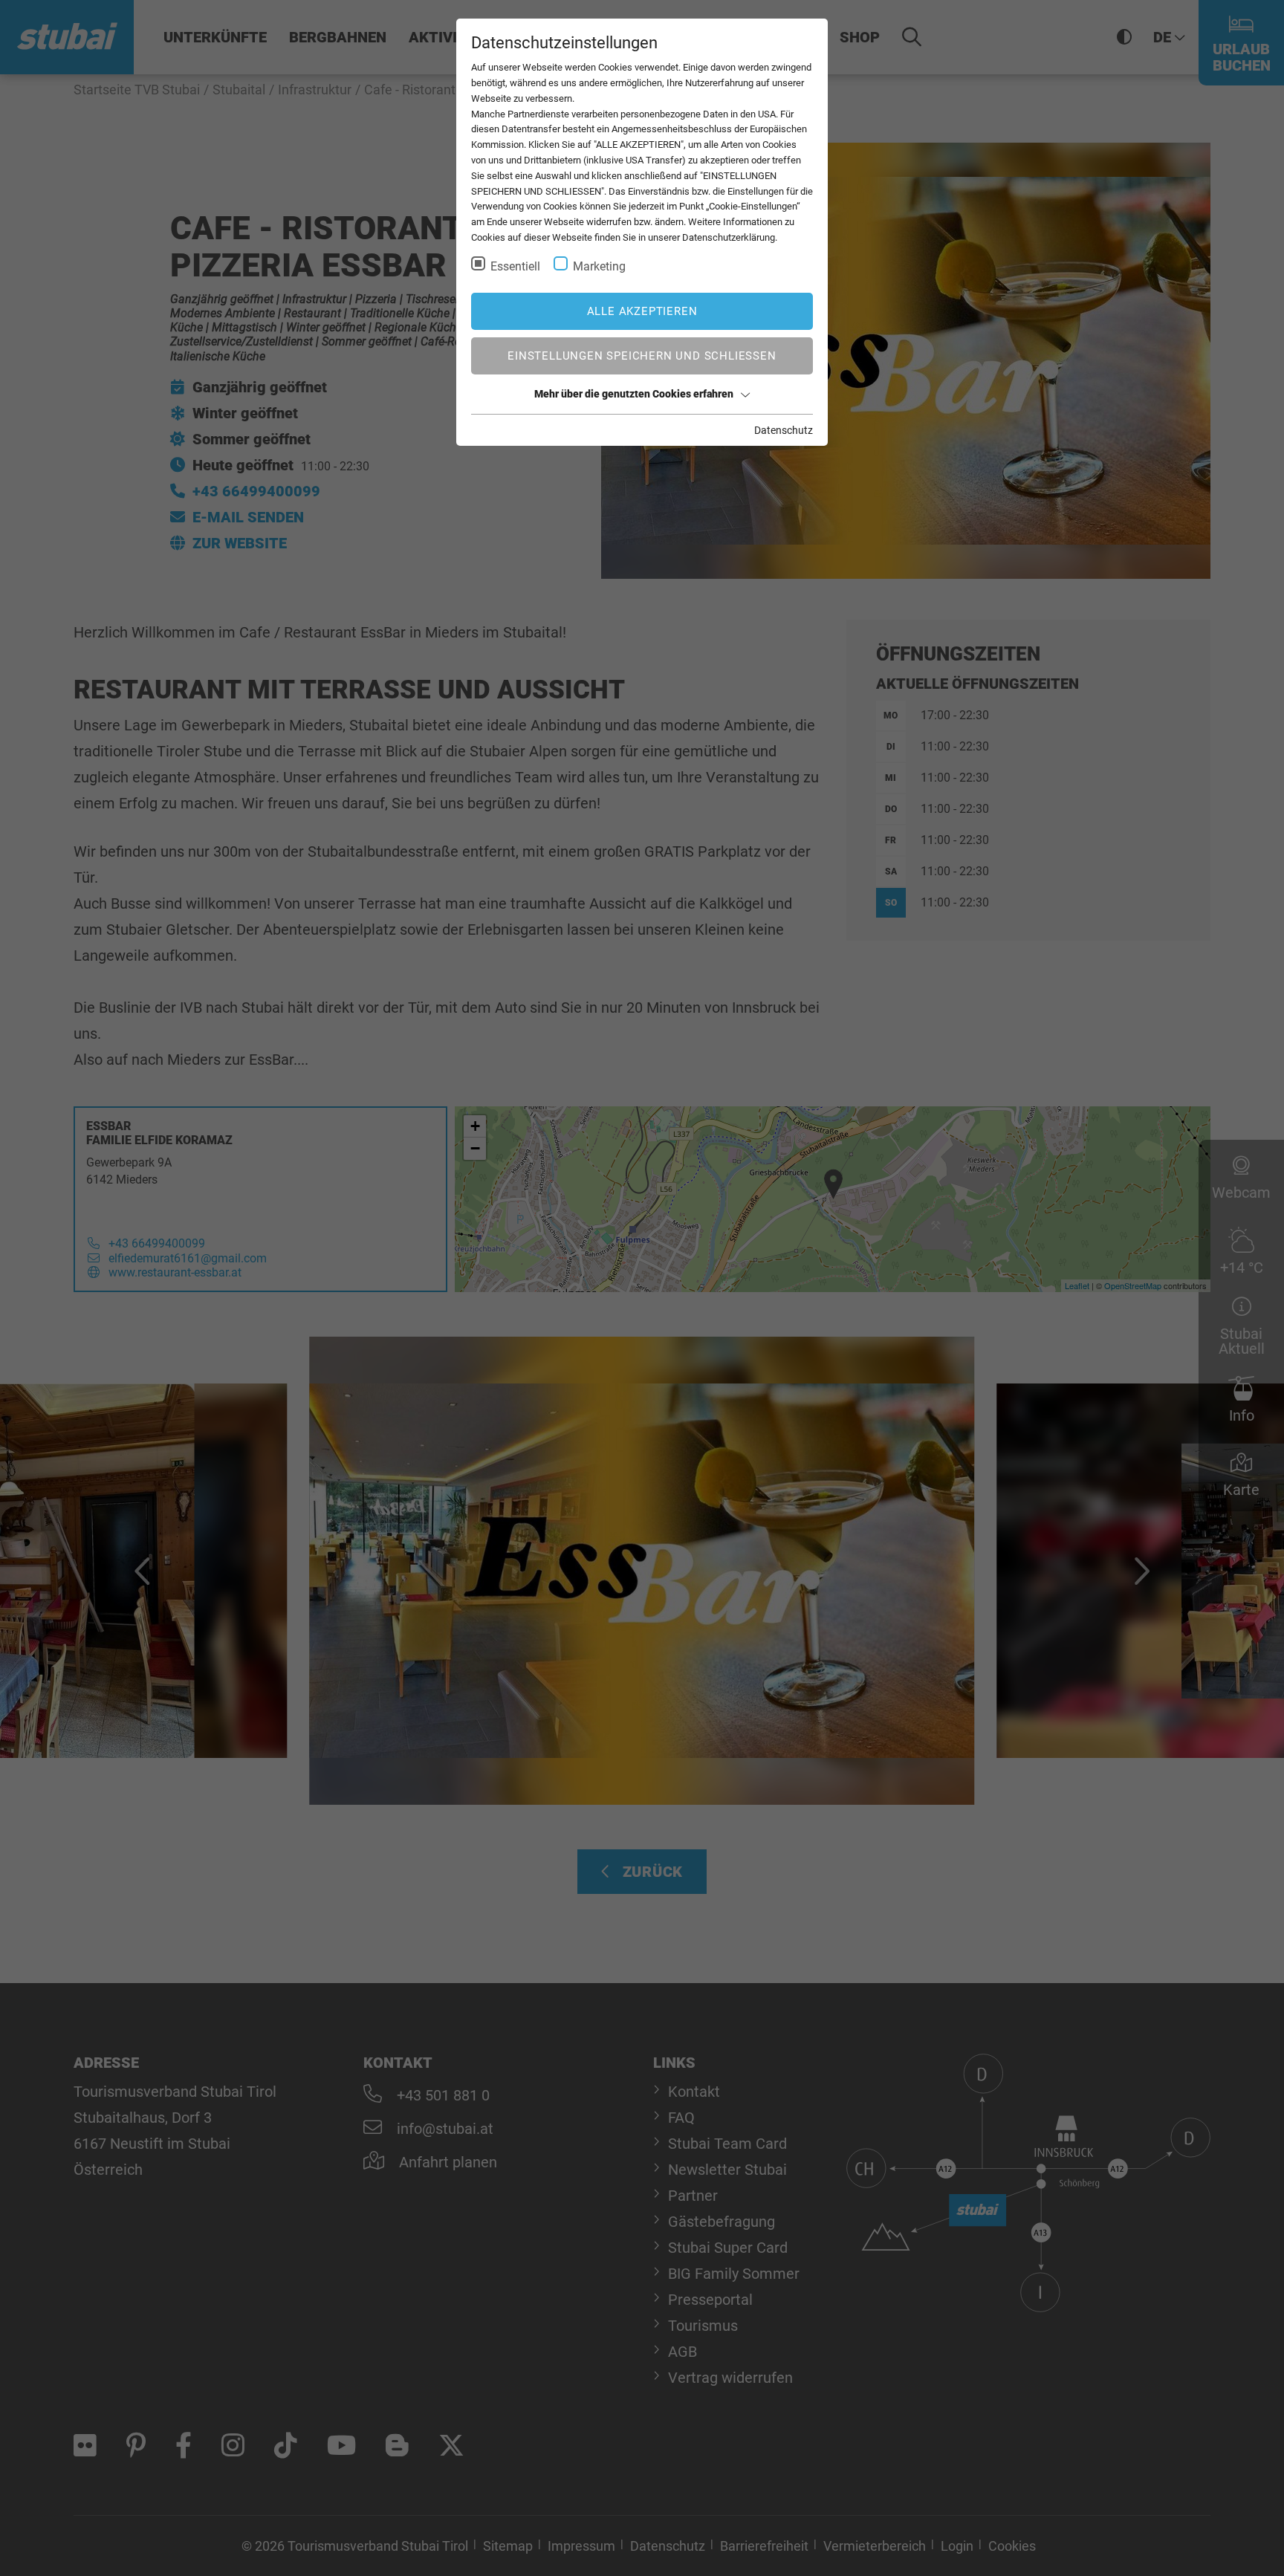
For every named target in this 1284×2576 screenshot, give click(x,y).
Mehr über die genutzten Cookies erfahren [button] (634, 394)
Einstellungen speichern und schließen (642, 356)
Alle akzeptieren (642, 311)
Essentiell (515, 266)
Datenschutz (784, 430)
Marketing (599, 266)
